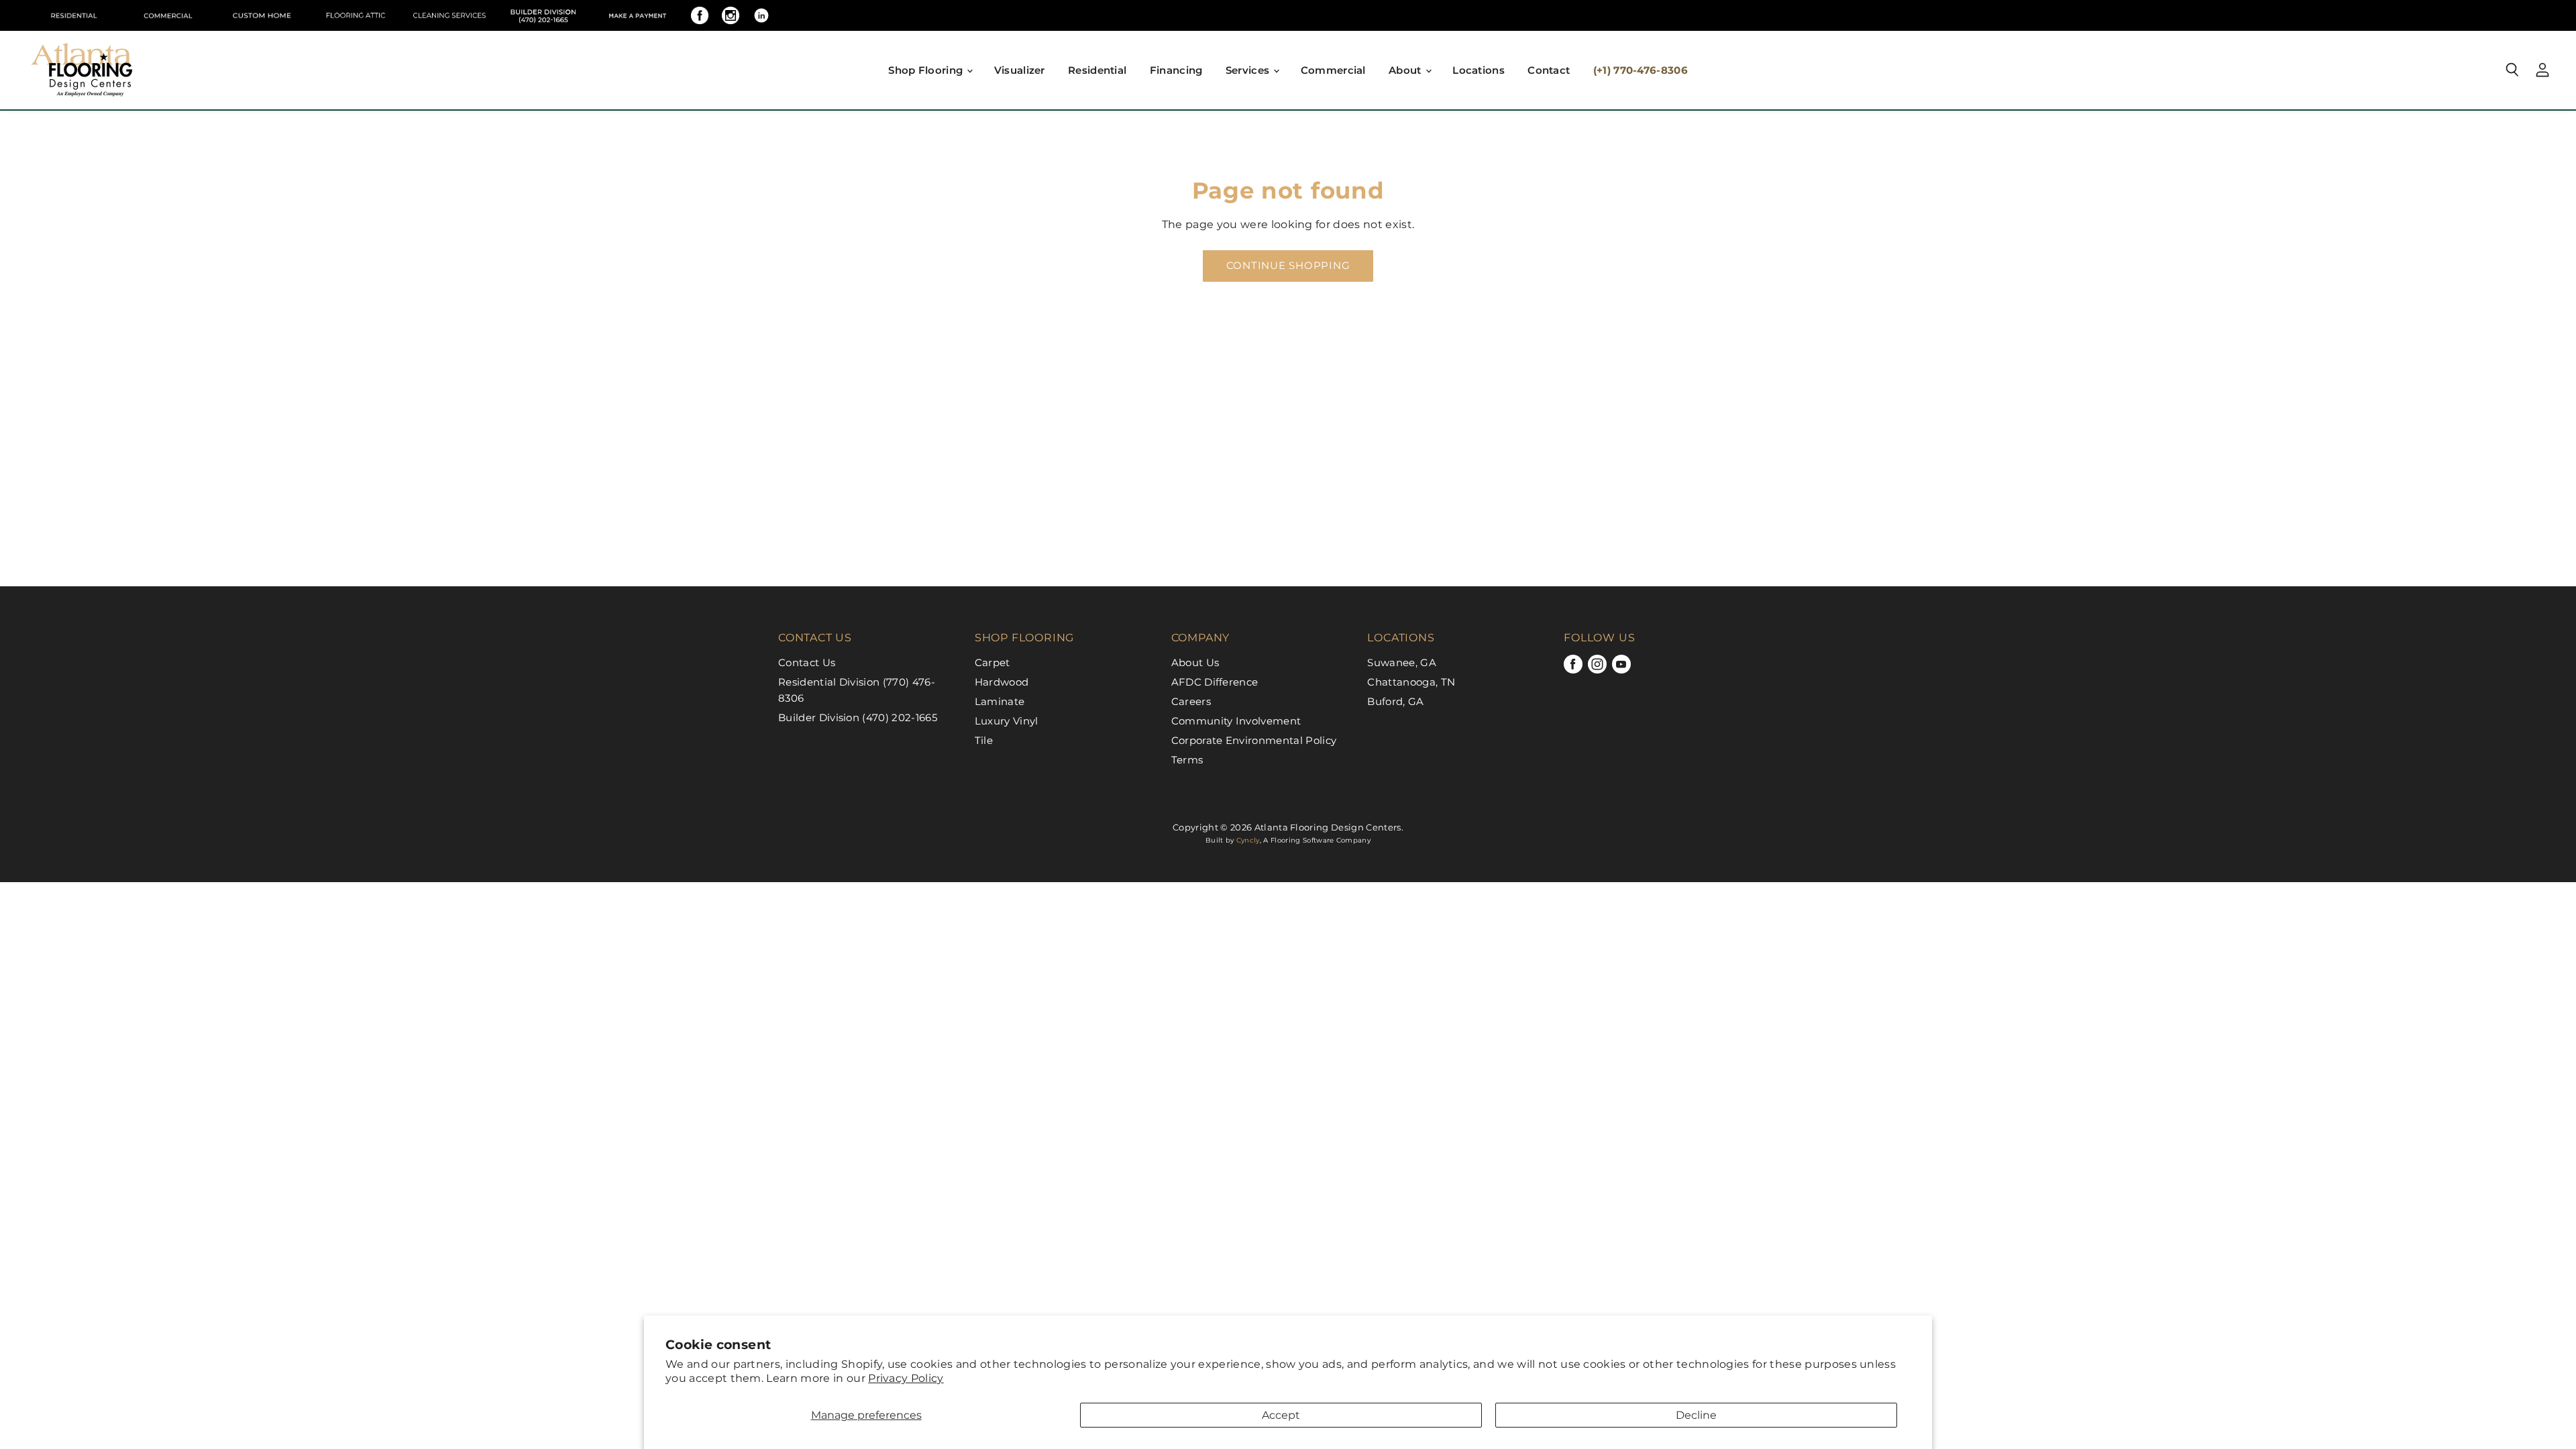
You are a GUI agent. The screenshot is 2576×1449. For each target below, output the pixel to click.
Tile (984, 740)
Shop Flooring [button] (927, 70)
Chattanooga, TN (1411, 682)
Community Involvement (1236, 721)
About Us (1195, 662)
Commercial (1333, 70)
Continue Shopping (1288, 266)
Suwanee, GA (1402, 662)
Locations (1479, 70)
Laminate (1000, 701)
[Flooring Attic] (356, 15)
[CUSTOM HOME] (262, 15)
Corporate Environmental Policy (1254, 740)
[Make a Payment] (637, 15)
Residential (1097, 70)
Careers (1191, 701)
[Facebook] (700, 15)
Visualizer (1020, 70)
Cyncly (1248, 840)
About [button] (1406, 70)
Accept (1281, 1415)
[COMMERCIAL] (168, 15)
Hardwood (1002, 682)
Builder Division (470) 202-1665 (858, 717)
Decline (1696, 1415)
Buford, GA (1395, 701)
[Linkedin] (761, 15)
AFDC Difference (1215, 682)
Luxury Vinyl (1007, 721)
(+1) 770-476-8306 (1641, 70)
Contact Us (807, 662)
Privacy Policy (906, 1378)
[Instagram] (731, 15)
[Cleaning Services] (449, 15)
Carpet (992, 662)
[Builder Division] (543, 15)
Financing (1176, 70)
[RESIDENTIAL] (74, 15)
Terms (1187, 760)
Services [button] (1249, 70)
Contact (1549, 70)
